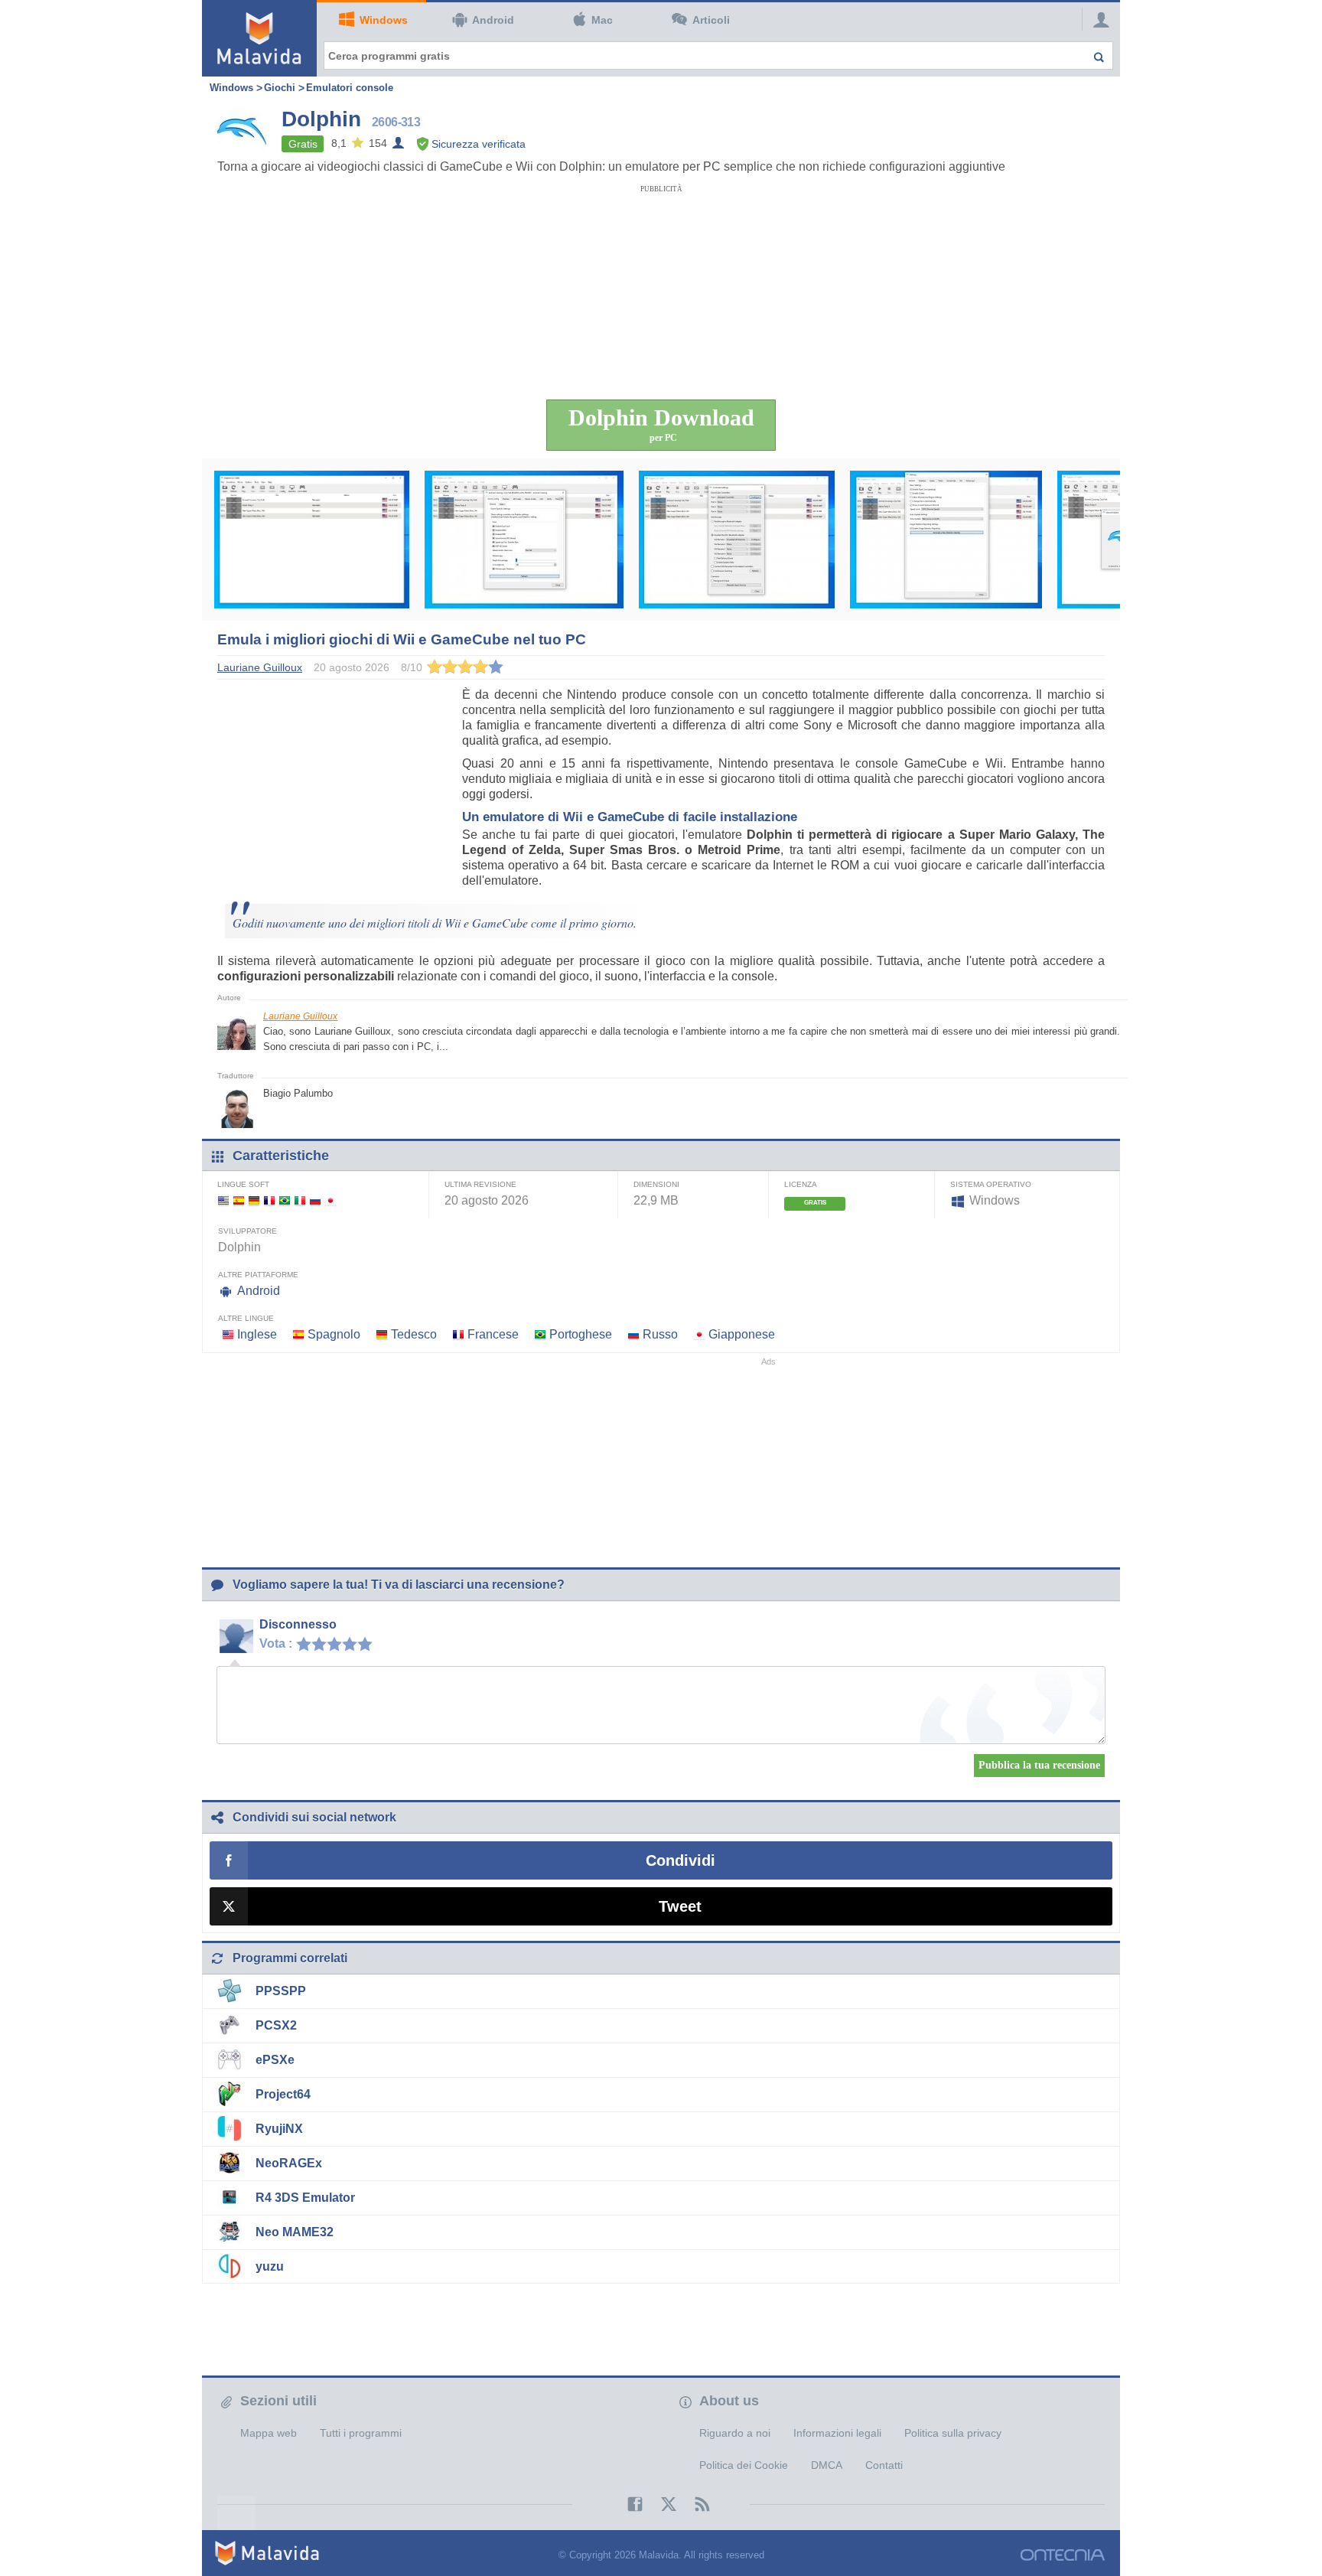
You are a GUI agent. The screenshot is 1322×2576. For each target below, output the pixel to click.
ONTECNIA (1063, 2555)
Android (493, 20)
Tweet (680, 1906)
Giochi (280, 88)
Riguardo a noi (735, 2433)
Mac (602, 20)
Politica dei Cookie (744, 2465)
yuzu (270, 2266)
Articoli (711, 20)
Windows (384, 20)
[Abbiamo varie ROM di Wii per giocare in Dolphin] (312, 540)
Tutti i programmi (361, 2433)
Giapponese (742, 1334)
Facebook (627, 2504)
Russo (660, 1334)
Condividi (681, 1860)
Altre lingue (246, 1318)
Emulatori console (350, 88)
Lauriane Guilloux (300, 1016)
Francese (493, 1334)
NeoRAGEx (289, 2163)
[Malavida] (259, 38)
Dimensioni (656, 1184)
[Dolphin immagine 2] (524, 540)
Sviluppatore (247, 1231)
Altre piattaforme (258, 1275)
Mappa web (269, 2433)
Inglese (257, 1334)
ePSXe (275, 2060)
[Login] (1097, 19)
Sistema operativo (991, 1184)
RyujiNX (279, 2129)
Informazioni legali (837, 2433)
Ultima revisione (480, 1184)
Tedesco (414, 1334)
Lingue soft (243, 1184)
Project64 (283, 2094)
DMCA (827, 2465)
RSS (695, 2504)
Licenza (801, 1184)
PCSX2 (276, 2025)
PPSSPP (281, 1991)
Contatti (884, 2465)
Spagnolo (334, 1334)
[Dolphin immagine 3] (737, 540)
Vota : (276, 1643)
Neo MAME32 (295, 2232)
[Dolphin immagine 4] (946, 540)
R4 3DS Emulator (305, 2198)
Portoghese (581, 1334)
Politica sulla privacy (953, 2433)
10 (369, 1643)
